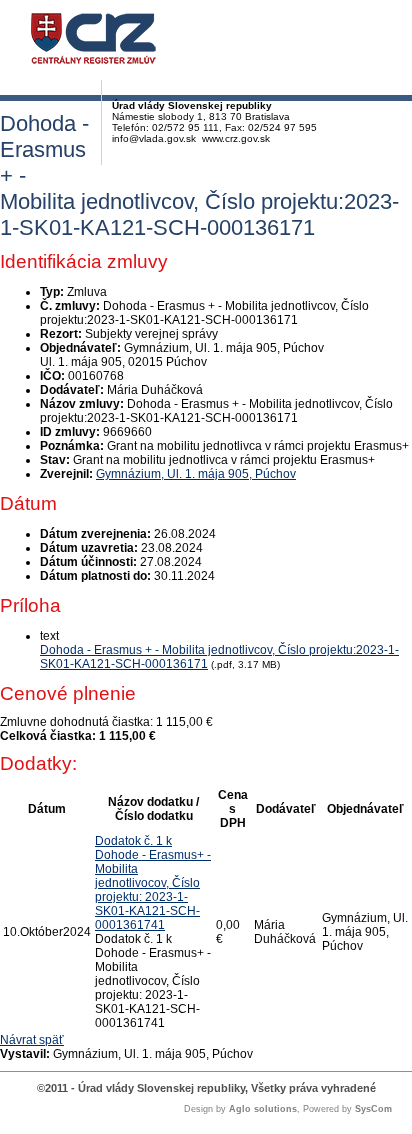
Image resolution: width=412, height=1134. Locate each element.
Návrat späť (32, 1040)
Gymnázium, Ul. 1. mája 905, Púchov (196, 474)
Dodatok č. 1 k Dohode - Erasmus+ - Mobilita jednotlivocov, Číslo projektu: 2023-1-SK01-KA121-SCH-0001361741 (153, 883)
